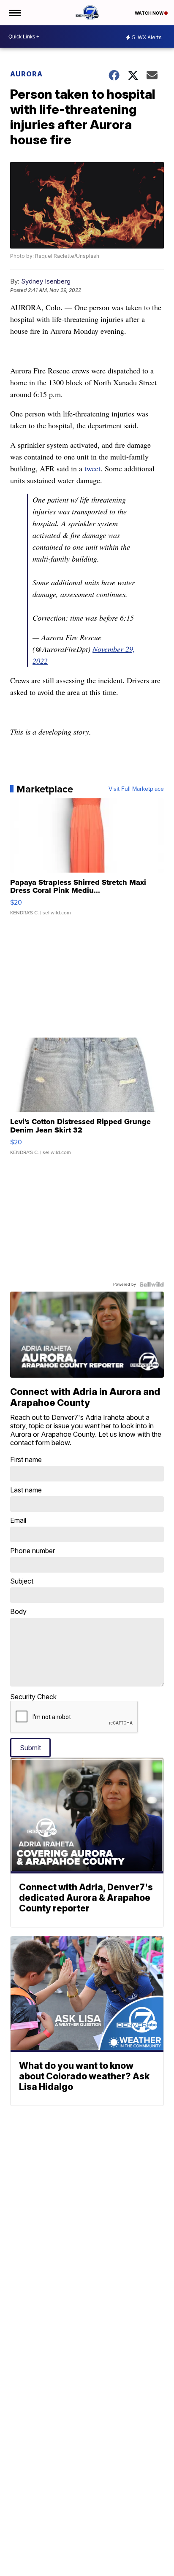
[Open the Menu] (14, 13)
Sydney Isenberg (46, 281)
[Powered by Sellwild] (152, 1284)
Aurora (26, 74)
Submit (30, 1748)
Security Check (33, 1697)
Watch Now (150, 13)
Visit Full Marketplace (136, 789)
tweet (92, 468)
